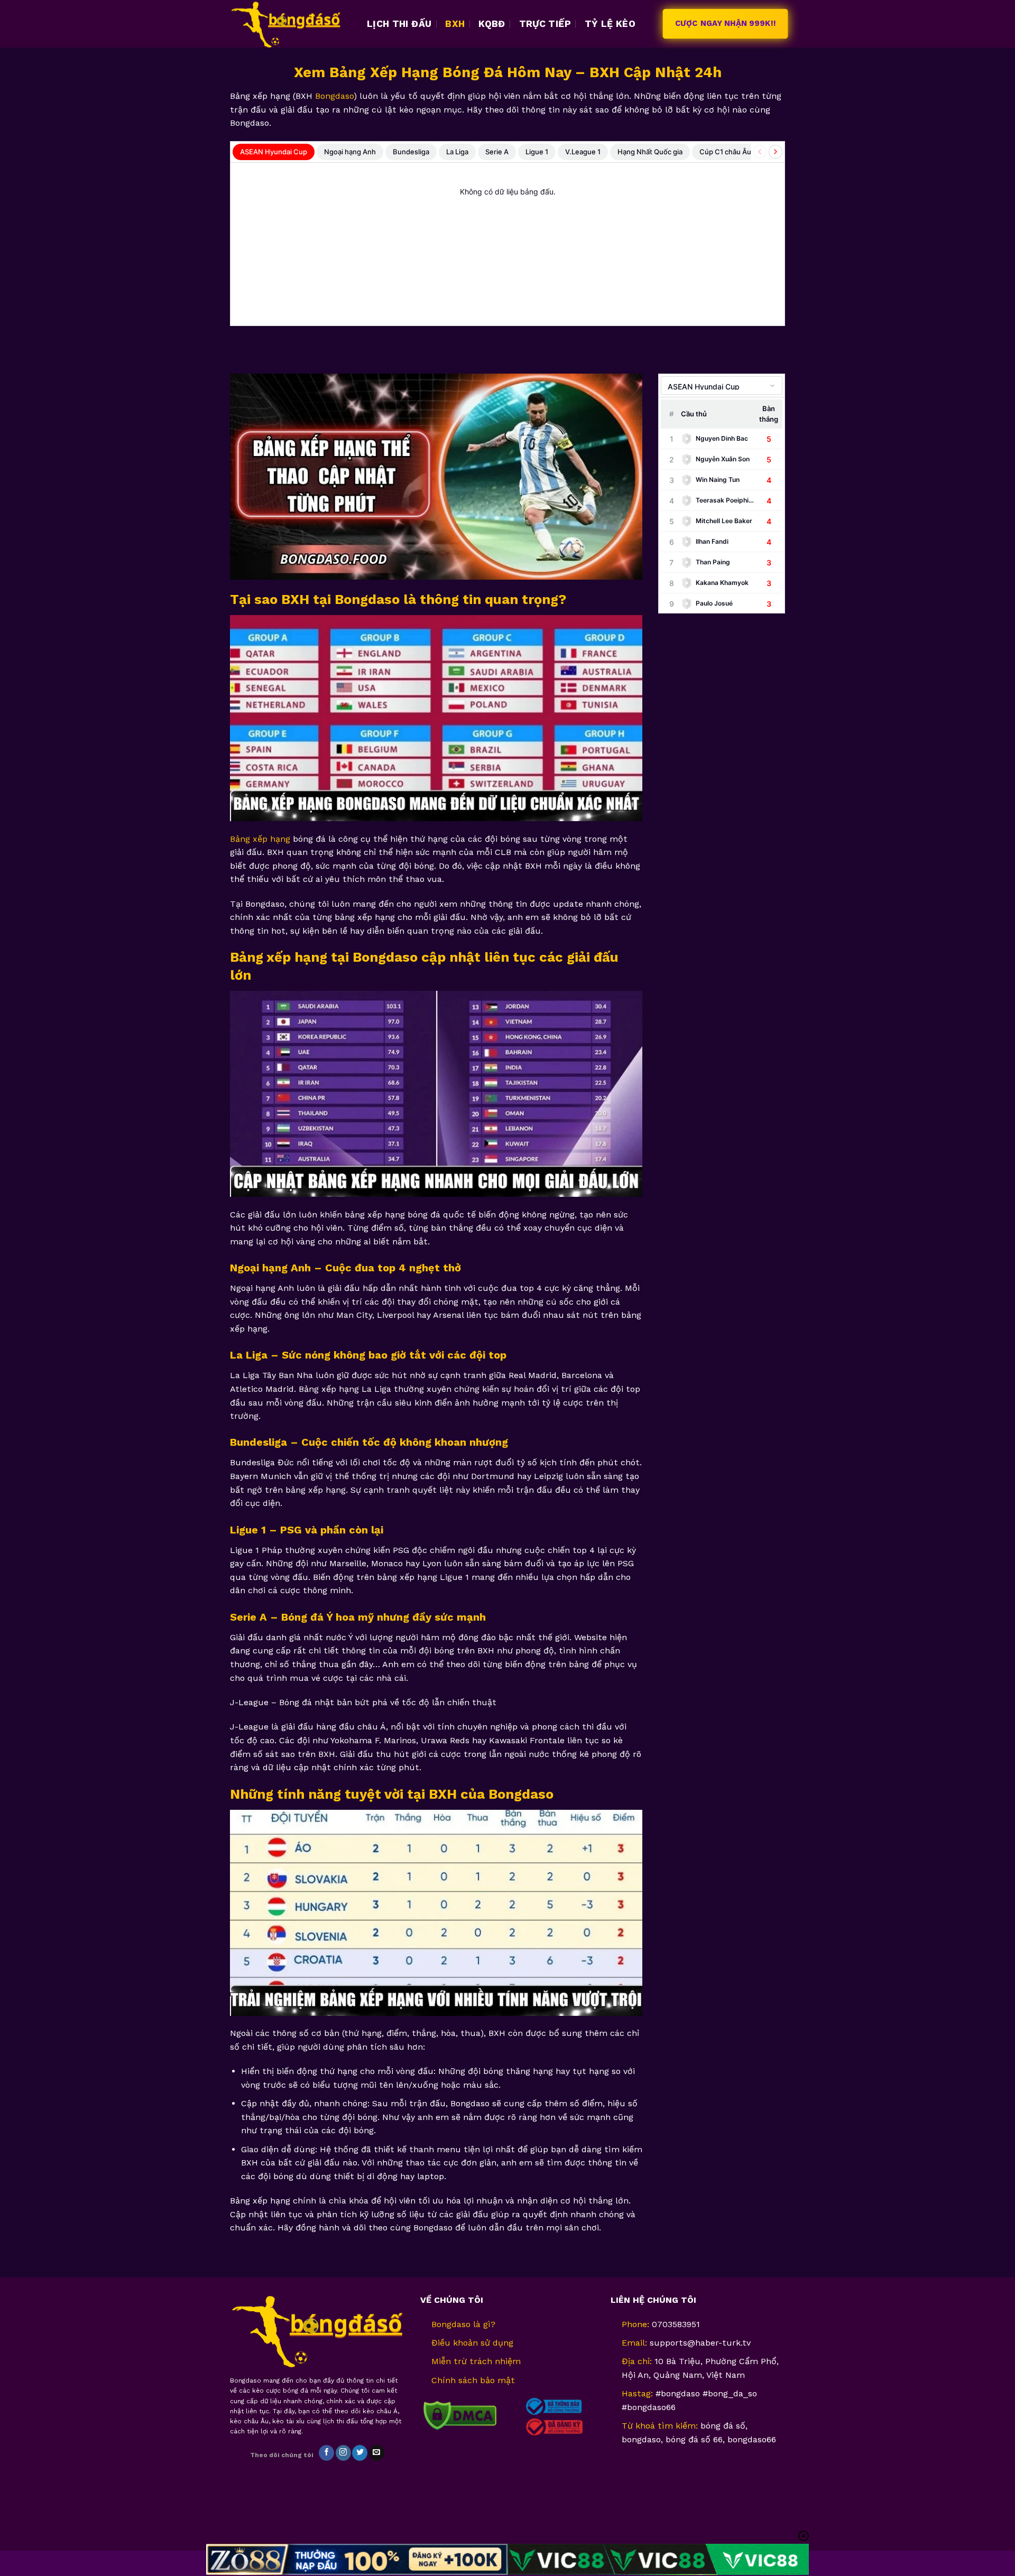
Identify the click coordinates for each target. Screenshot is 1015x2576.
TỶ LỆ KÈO (610, 24)
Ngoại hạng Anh (350, 152)
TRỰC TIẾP (545, 24)
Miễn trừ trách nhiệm (476, 2361)
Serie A (497, 152)
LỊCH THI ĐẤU (399, 24)
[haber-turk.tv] (290, 24)
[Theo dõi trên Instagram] (343, 2453)
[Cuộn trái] (760, 152)
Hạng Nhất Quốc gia (650, 152)
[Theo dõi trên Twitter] (360, 2453)
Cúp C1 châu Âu (725, 152)
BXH (455, 24)
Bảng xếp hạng (260, 839)
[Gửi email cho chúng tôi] (377, 2453)
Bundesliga (411, 152)
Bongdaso (334, 96)
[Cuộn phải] (776, 152)
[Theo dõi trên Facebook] (326, 2453)
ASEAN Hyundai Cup (274, 152)
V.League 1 (583, 152)
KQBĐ (492, 24)
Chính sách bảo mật (473, 2380)
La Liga (457, 152)
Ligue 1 (537, 152)
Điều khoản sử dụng (472, 2343)
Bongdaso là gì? (463, 2324)
